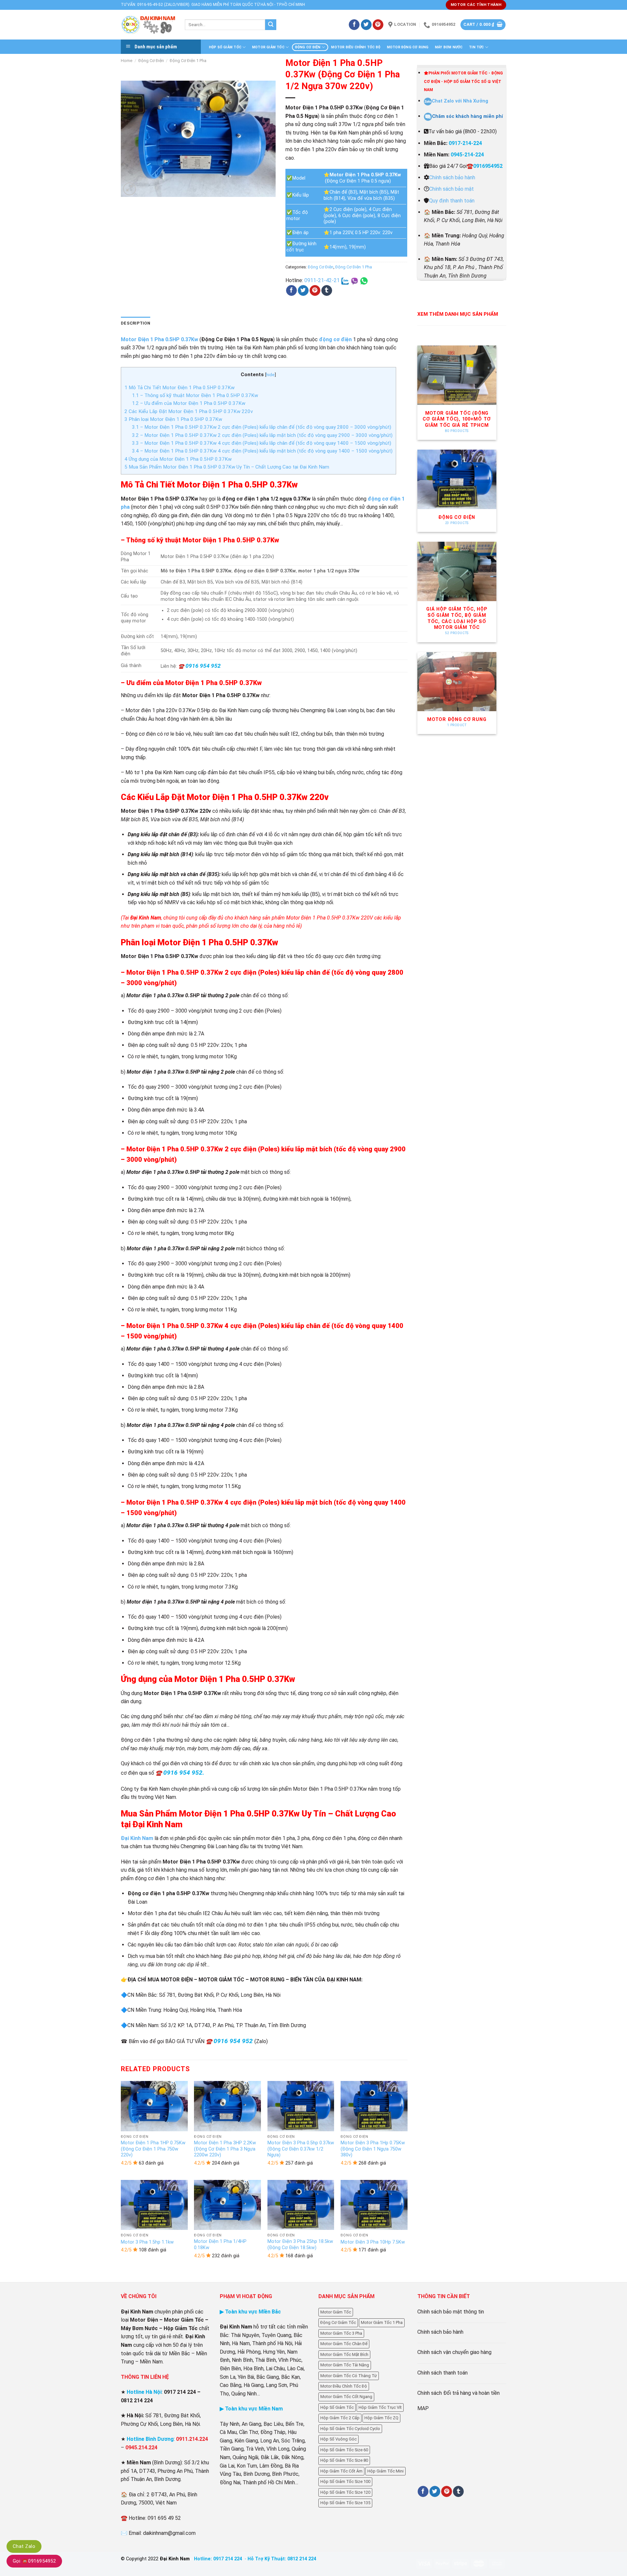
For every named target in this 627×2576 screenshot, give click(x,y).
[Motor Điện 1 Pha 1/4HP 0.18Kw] (227, 2205)
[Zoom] (129, 189)
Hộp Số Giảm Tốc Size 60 (344, 2450)
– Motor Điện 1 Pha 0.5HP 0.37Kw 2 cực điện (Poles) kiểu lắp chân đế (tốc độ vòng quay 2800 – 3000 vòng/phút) (262, 427)
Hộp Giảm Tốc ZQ (381, 2418)
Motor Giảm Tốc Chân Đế (344, 2344)
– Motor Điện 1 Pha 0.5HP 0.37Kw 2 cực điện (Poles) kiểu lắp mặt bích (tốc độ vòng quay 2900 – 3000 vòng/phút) (262, 435)
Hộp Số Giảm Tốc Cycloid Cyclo (350, 2429)
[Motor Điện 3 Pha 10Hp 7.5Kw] (374, 2205)
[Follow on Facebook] (354, 25)
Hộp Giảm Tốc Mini (386, 2471)
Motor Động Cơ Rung (408, 47)
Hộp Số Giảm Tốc (225, 47)
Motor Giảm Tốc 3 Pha (341, 2333)
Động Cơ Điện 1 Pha (188, 61)
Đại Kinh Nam (137, 1838)
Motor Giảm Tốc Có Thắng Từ (349, 2376)
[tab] (136, 323)
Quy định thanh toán (452, 201)
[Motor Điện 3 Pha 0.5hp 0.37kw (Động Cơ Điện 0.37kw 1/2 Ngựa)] (301, 2106)
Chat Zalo (24, 2546)
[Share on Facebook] (291, 291)
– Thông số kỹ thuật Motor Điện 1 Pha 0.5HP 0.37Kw (195, 395)
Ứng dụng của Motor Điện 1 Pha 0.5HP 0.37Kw (178, 459)
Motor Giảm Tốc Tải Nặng (345, 2365)
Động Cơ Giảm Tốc (338, 2322)
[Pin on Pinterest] (315, 291)
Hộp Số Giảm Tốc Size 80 (344, 2460)
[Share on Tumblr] (327, 291)
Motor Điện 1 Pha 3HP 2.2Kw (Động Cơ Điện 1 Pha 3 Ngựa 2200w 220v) (225, 2149)
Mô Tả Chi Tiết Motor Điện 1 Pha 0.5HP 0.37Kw (179, 388)
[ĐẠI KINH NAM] (148, 25)
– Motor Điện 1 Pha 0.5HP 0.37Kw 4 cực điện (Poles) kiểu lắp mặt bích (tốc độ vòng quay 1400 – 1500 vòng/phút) (262, 451)
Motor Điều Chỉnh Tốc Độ (356, 47)
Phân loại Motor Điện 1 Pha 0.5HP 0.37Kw (173, 419)
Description (136, 323)
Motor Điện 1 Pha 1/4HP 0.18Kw (220, 2245)
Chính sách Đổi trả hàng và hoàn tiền (458, 2393)
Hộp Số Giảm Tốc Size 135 (345, 2503)
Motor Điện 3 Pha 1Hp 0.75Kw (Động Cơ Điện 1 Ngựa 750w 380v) (373, 2149)
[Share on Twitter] (303, 291)
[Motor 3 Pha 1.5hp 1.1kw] (154, 2205)
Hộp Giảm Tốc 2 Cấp (340, 2418)
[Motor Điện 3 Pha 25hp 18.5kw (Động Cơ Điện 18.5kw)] (301, 2205)
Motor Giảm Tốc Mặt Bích (344, 2354)
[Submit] (271, 25)
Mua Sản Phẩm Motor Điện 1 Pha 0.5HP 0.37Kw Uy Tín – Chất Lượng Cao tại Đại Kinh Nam (227, 467)
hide (270, 375)
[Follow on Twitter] (366, 25)
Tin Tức (476, 47)
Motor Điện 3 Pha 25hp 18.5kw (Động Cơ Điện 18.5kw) (300, 2245)
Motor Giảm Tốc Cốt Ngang (346, 2397)
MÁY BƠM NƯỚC (449, 47)
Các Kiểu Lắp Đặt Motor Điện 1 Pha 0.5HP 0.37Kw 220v (189, 411)
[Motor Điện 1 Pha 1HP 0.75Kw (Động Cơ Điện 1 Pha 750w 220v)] (154, 2106)
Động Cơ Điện (308, 47)
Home (127, 61)
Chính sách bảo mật (451, 189)
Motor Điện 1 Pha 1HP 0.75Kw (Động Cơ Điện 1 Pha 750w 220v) (153, 2149)
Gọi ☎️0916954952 (34, 2561)
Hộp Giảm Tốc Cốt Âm (341, 2471)
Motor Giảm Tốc (268, 47)
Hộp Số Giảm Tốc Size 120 (345, 2492)
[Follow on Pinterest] (378, 25)
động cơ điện (335, 339)
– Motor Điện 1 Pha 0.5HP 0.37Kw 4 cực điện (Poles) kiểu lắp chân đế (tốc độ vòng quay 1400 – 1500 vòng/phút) (262, 443)
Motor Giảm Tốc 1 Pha (382, 2322)
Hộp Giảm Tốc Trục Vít (380, 2407)
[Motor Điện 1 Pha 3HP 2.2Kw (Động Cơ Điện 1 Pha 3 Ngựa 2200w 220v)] (227, 2106)
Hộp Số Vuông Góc (338, 2439)
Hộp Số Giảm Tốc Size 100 (345, 2481)
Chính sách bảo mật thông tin (451, 2312)
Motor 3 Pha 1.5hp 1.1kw (147, 2242)
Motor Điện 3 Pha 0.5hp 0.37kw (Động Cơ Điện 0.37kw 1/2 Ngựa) (301, 2149)
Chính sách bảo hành (452, 177)
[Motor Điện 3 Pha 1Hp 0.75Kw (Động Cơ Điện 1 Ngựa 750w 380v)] (374, 2106)
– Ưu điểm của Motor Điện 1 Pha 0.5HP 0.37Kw (189, 403)
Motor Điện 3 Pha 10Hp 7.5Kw (373, 2242)
